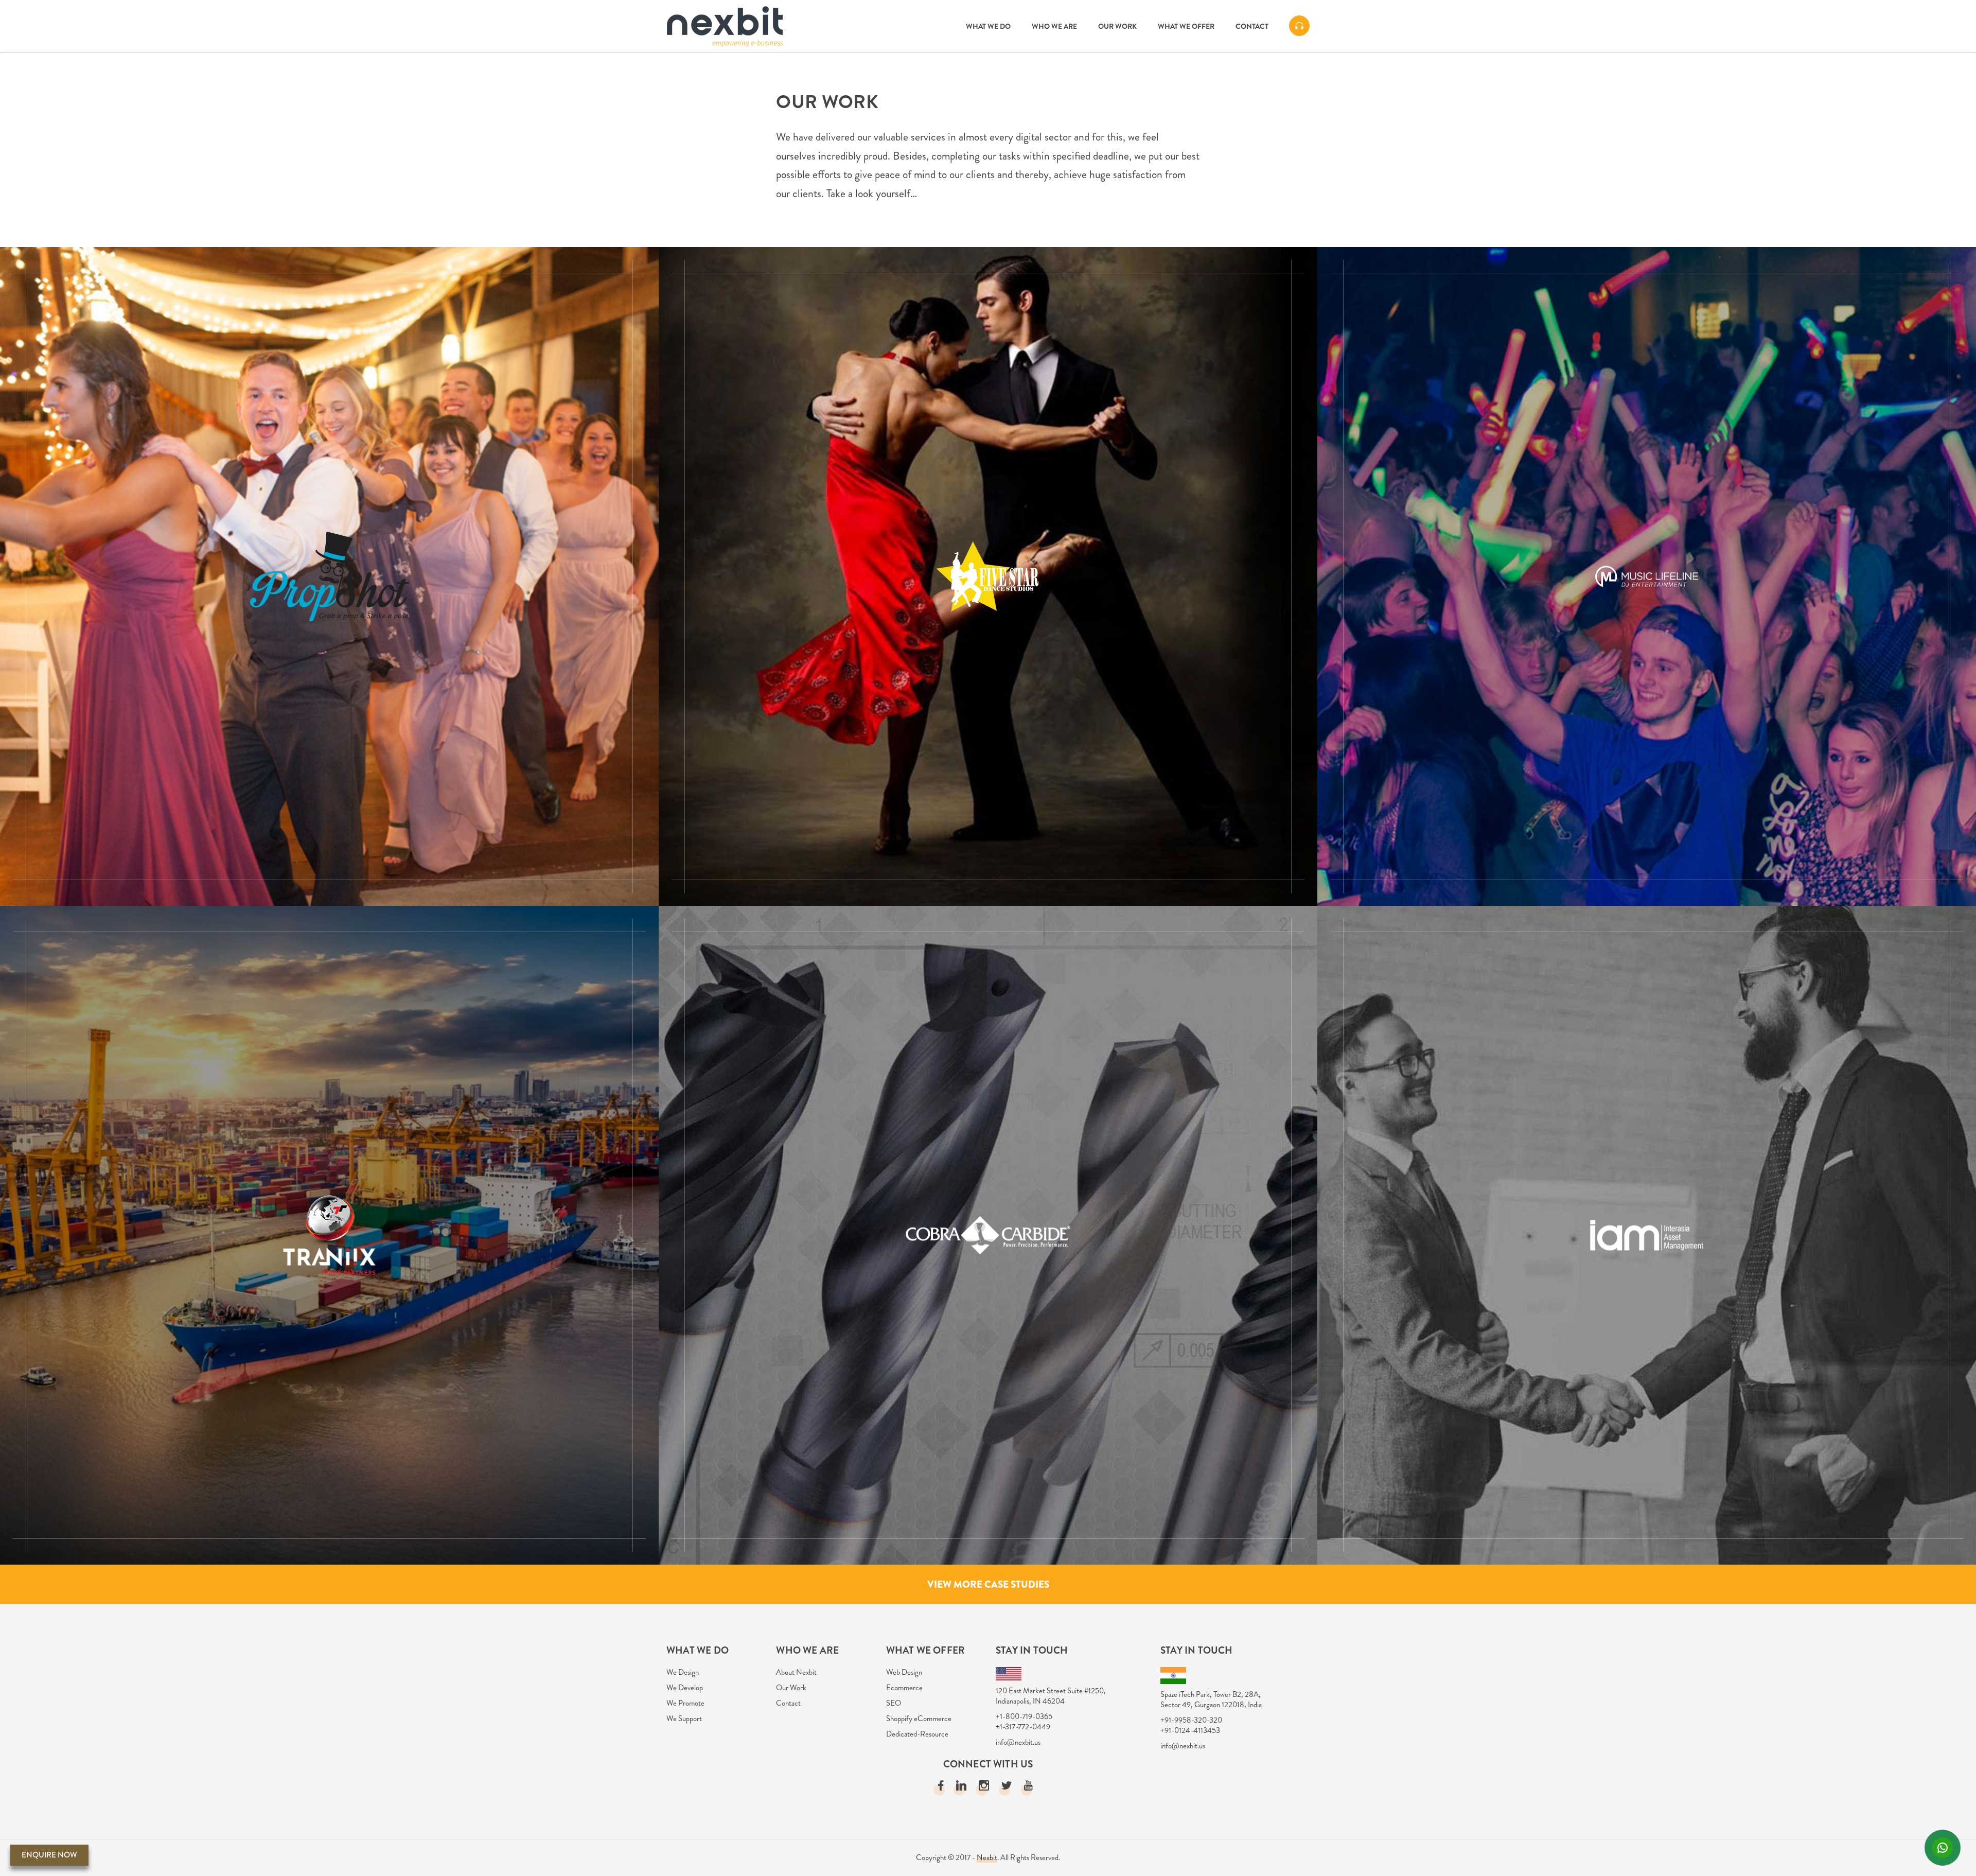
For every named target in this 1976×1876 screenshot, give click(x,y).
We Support (684, 1719)
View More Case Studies (988, 1584)
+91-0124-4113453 (1190, 1730)
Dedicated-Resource (917, 1734)
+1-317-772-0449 (1023, 1727)
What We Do (698, 1650)
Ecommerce (904, 1688)
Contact (1252, 26)
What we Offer (1186, 26)
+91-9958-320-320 (1191, 1720)
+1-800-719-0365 (1024, 1716)
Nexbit (987, 1857)
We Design (683, 1672)
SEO (894, 1703)
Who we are (1054, 26)
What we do (988, 26)
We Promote (685, 1703)
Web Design (904, 1672)
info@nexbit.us (1018, 1742)
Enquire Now (49, 1855)
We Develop (685, 1688)
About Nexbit (796, 1672)
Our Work (1117, 26)
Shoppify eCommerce (919, 1719)
